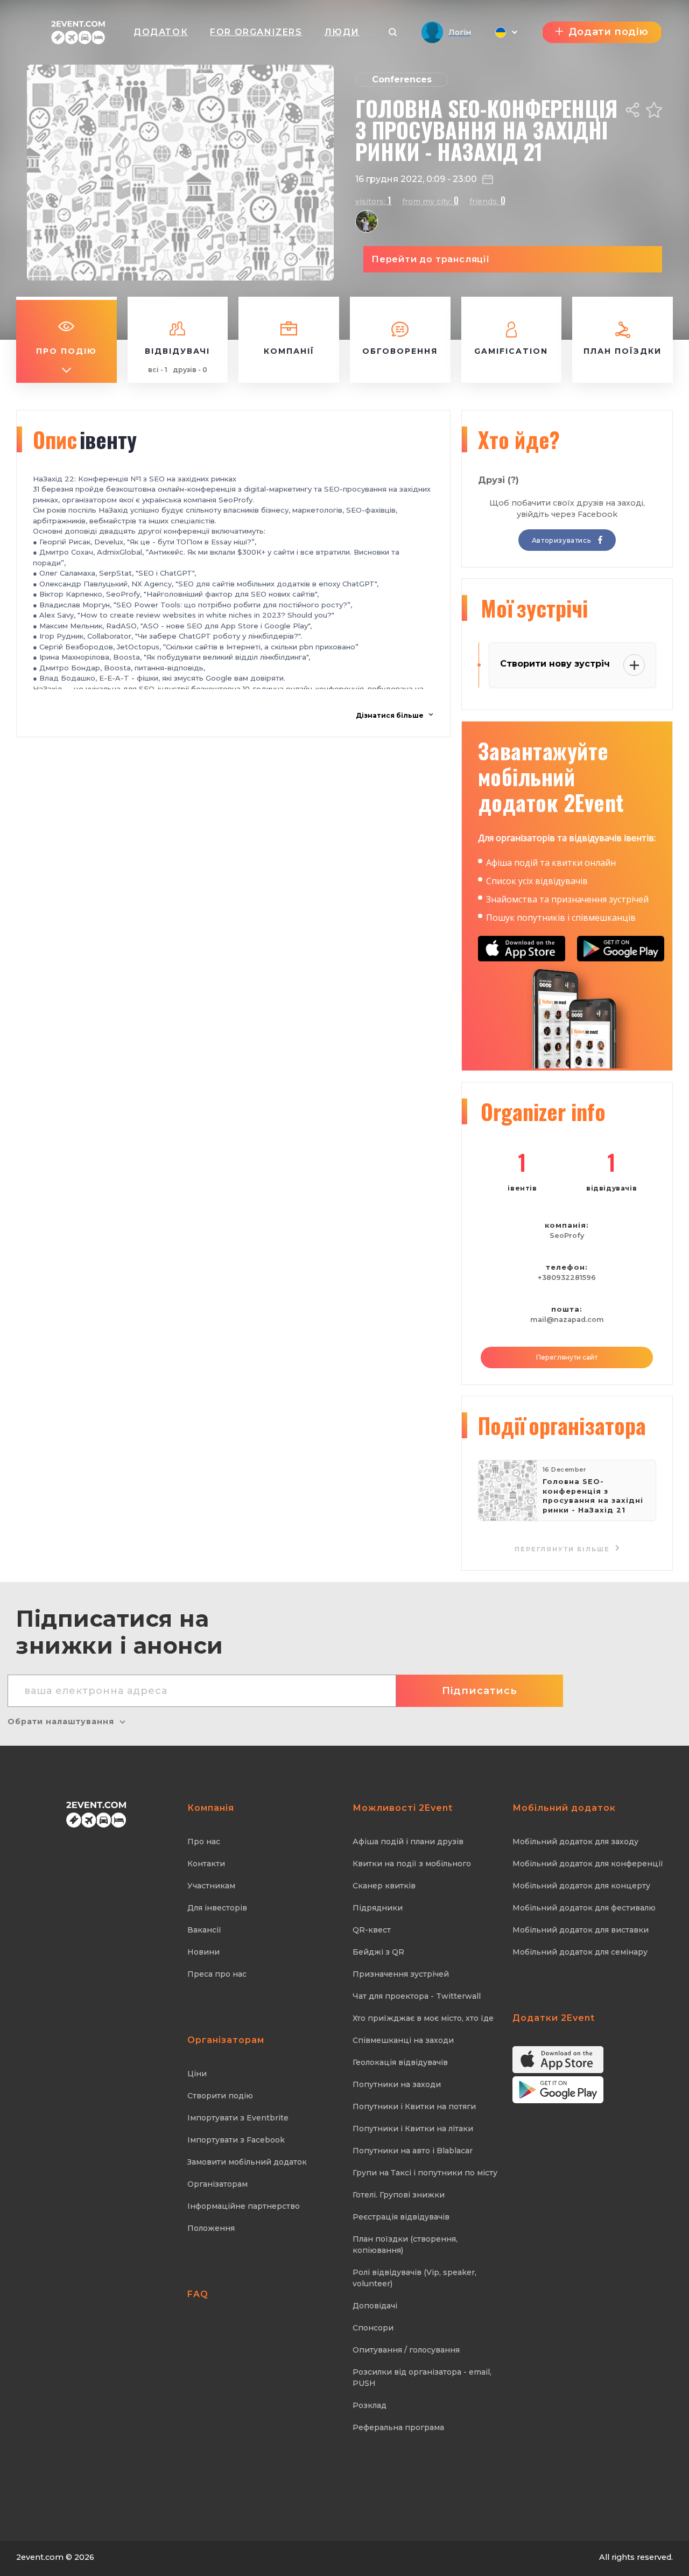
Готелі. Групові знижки (399, 2195)
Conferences (402, 79)
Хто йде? (519, 439)
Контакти (206, 1864)
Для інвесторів (217, 1908)
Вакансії (204, 1930)
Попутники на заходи (397, 2084)
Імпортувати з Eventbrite (238, 2118)
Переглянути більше (564, 1549)
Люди (342, 32)
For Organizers (256, 32)
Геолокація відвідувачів (400, 2062)
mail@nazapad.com (567, 1319)
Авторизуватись (562, 540)
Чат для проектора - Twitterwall (417, 1996)
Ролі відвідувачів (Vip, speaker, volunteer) (414, 2278)
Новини (203, 1952)
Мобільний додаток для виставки (581, 1930)
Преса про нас (217, 1974)
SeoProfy (567, 1235)
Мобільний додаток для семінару (580, 1952)
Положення (211, 2228)
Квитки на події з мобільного (412, 1864)
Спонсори (373, 2328)
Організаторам (217, 2184)
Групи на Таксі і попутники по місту (425, 2173)
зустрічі (534, 608)
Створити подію (220, 2096)
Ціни (197, 2074)
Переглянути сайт (567, 1357)
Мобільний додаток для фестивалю (584, 1908)
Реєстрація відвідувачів (401, 2217)
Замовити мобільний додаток (247, 2162)
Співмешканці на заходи (403, 2040)
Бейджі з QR (378, 1952)
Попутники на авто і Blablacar (413, 2151)
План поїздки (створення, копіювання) (405, 2245)
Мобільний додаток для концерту (581, 1886)
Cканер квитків (384, 1886)
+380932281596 (567, 1277)
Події (562, 1425)
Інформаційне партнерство (244, 2206)
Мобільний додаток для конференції (588, 1864)
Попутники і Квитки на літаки (413, 2129)
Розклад (370, 2405)
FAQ (198, 2294)
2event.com (40, 2557)
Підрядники (378, 1908)
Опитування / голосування (406, 2350)
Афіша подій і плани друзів (408, 1842)
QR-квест (372, 1930)
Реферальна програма (398, 2427)
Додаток (161, 32)
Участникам (211, 1886)
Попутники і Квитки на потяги (414, 2106)
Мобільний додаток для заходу (575, 1842)
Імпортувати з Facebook (236, 2140)
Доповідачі (375, 2306)
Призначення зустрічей (401, 1974)
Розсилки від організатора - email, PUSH (422, 2378)
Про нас (204, 1842)
